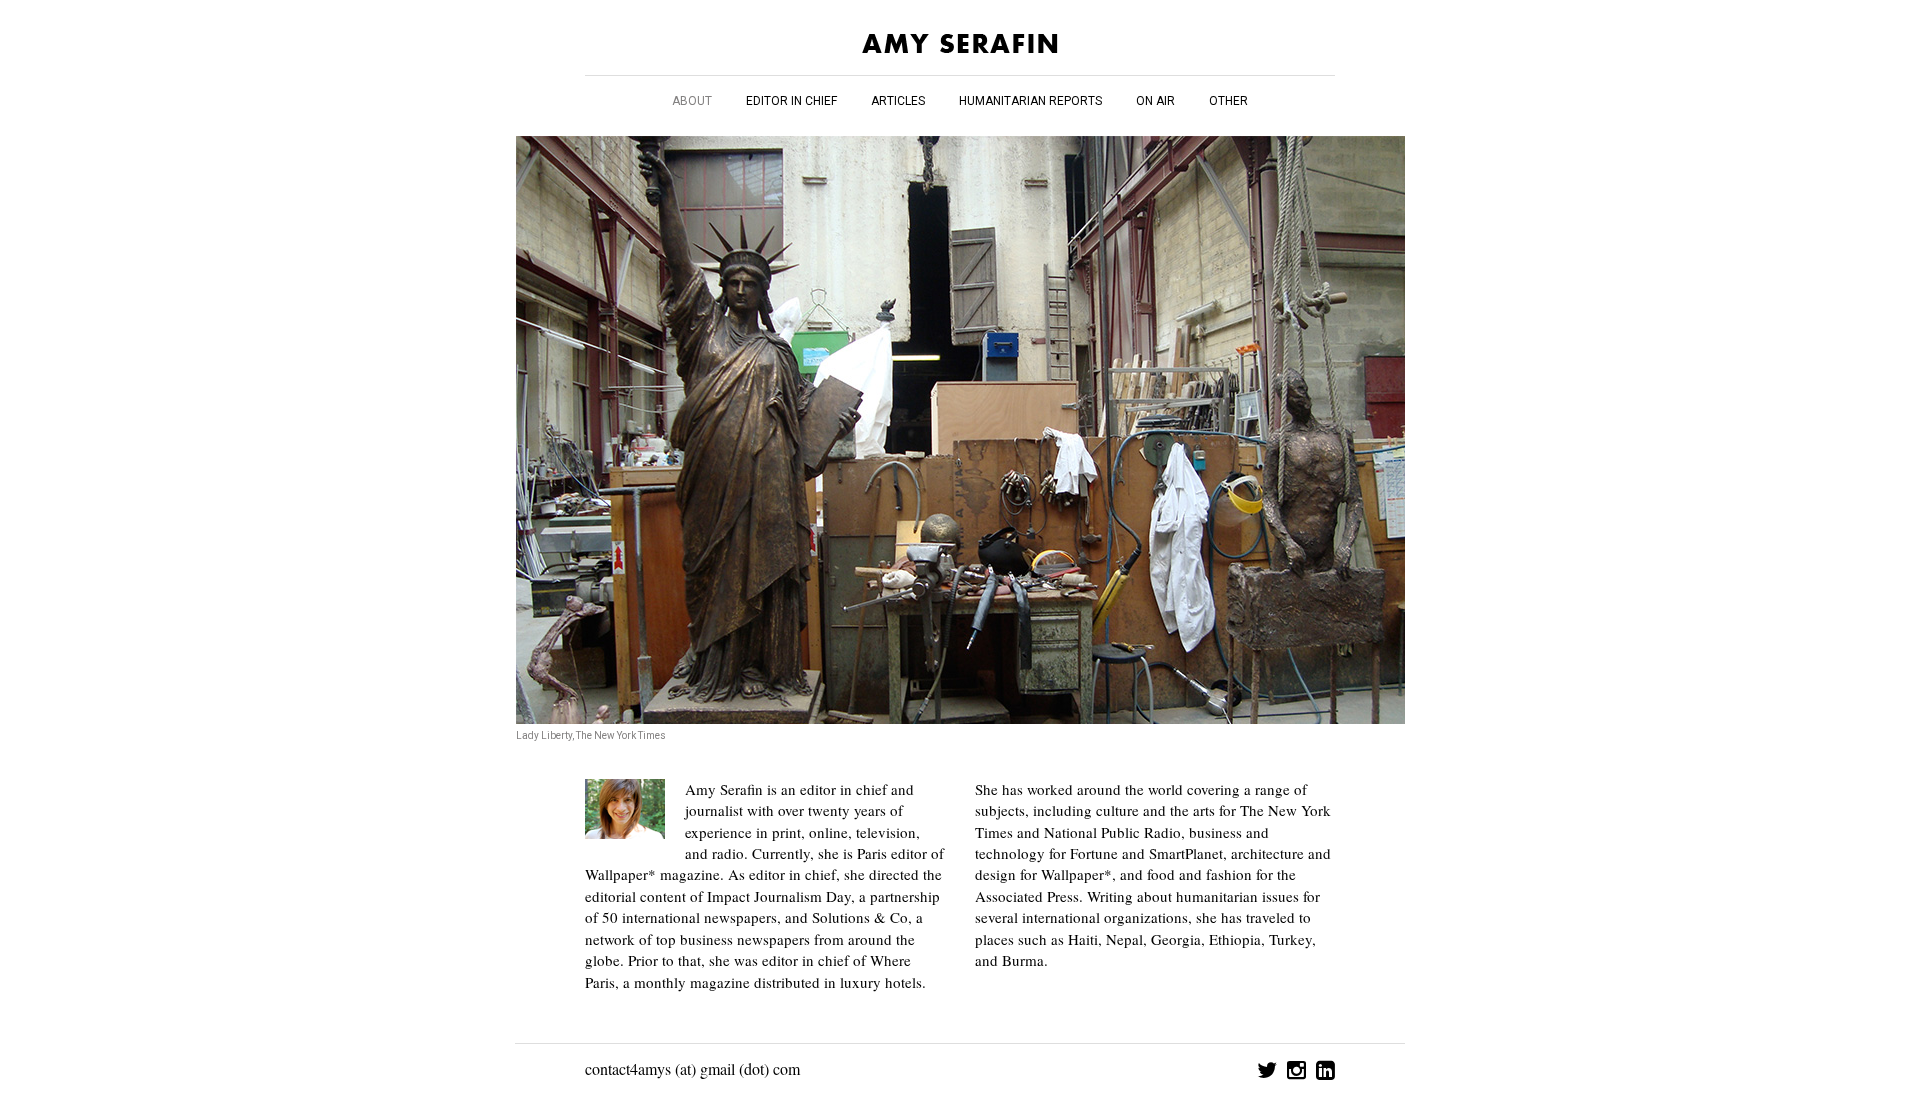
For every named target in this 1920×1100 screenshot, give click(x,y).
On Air (1155, 101)
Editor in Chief (791, 101)
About (692, 101)
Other (1228, 101)
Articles (898, 101)
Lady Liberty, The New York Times (591, 735)
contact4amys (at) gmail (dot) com (692, 1068)
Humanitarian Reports (1030, 101)
